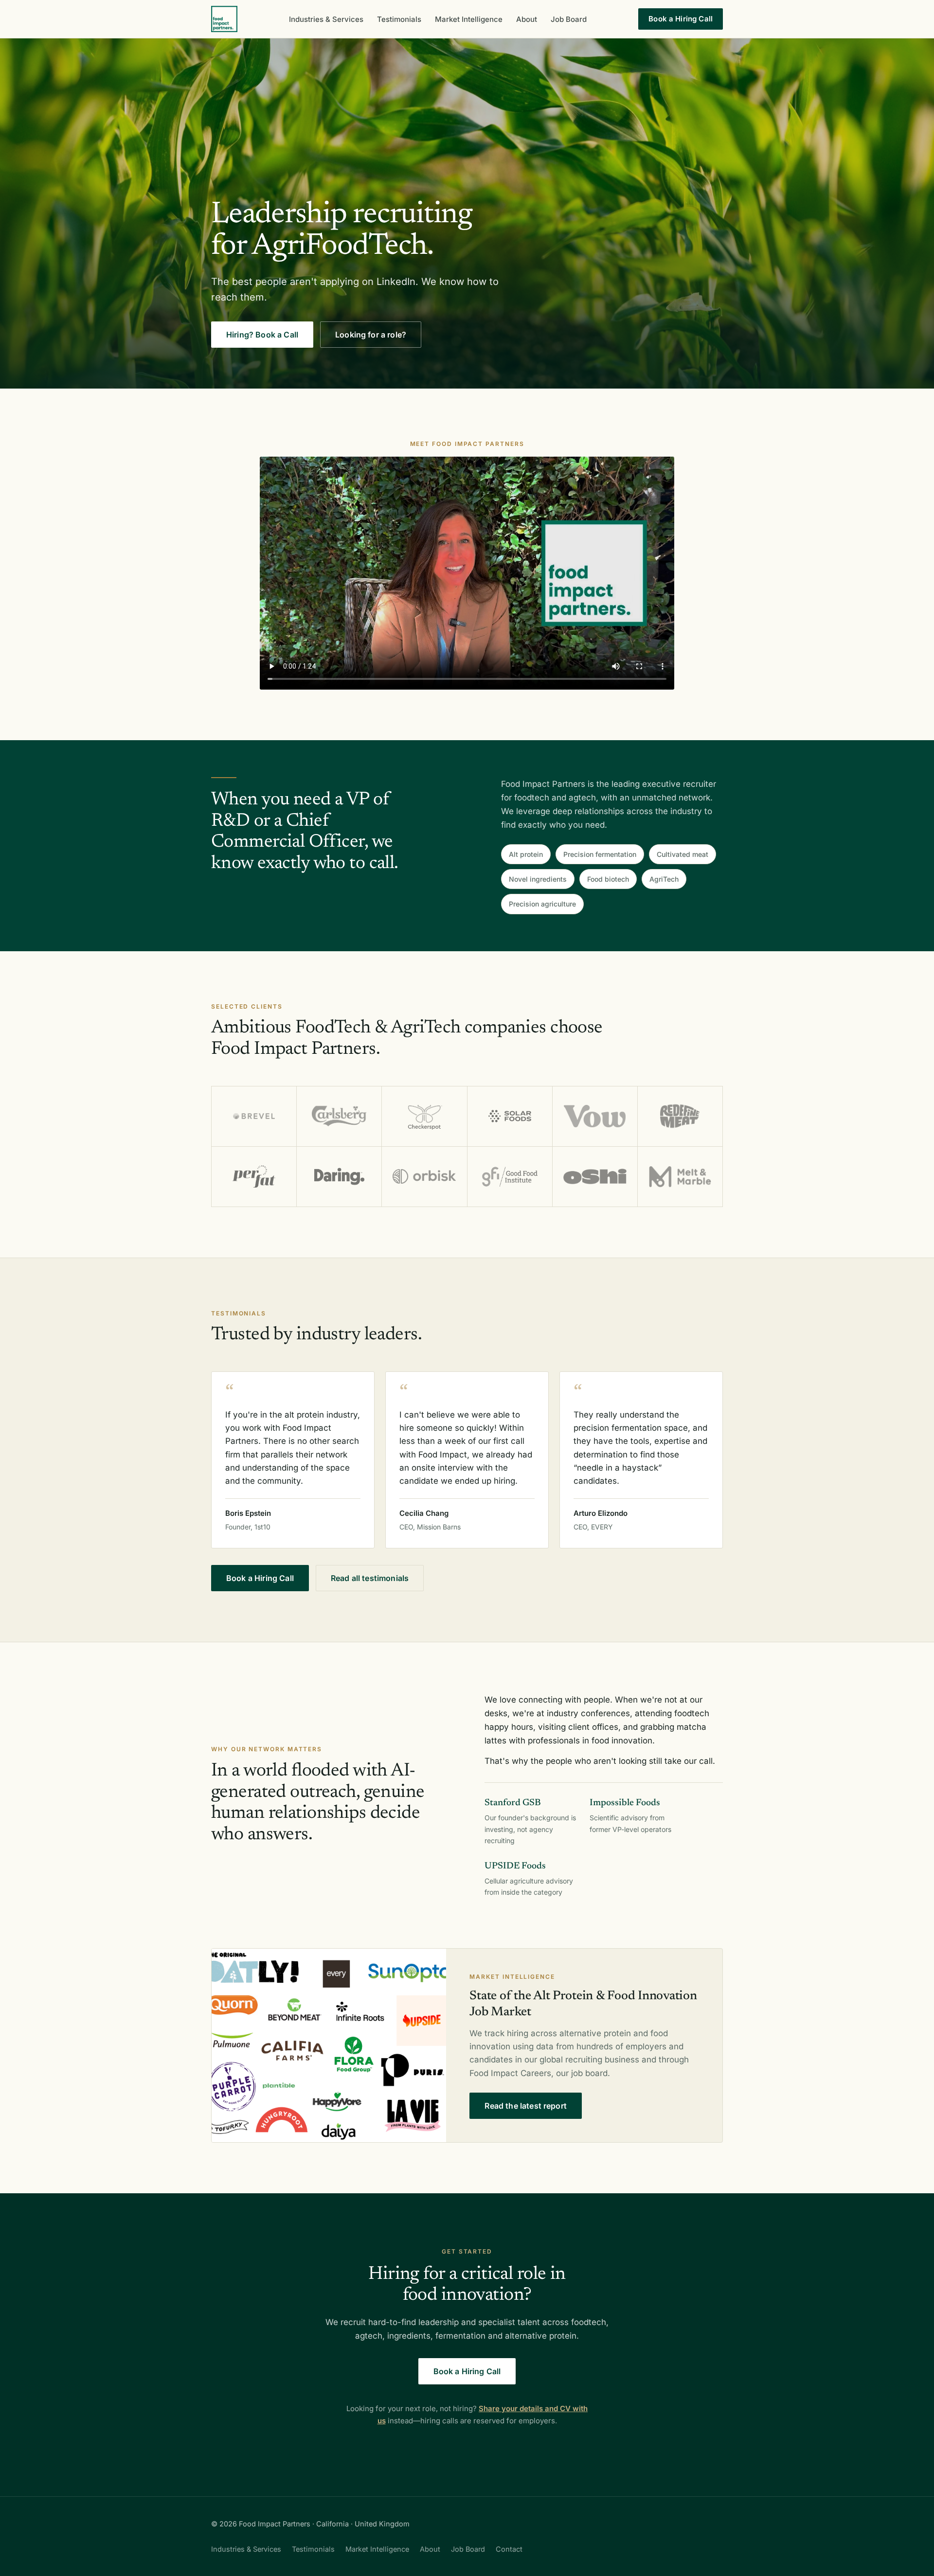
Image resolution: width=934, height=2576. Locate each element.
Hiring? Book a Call (262, 335)
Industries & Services (326, 19)
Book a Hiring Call (681, 19)
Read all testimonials (370, 1578)
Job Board (569, 19)
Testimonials (399, 19)
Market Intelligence (469, 19)
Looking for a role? (371, 335)
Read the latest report (526, 2106)
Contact (509, 2549)
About (527, 19)
